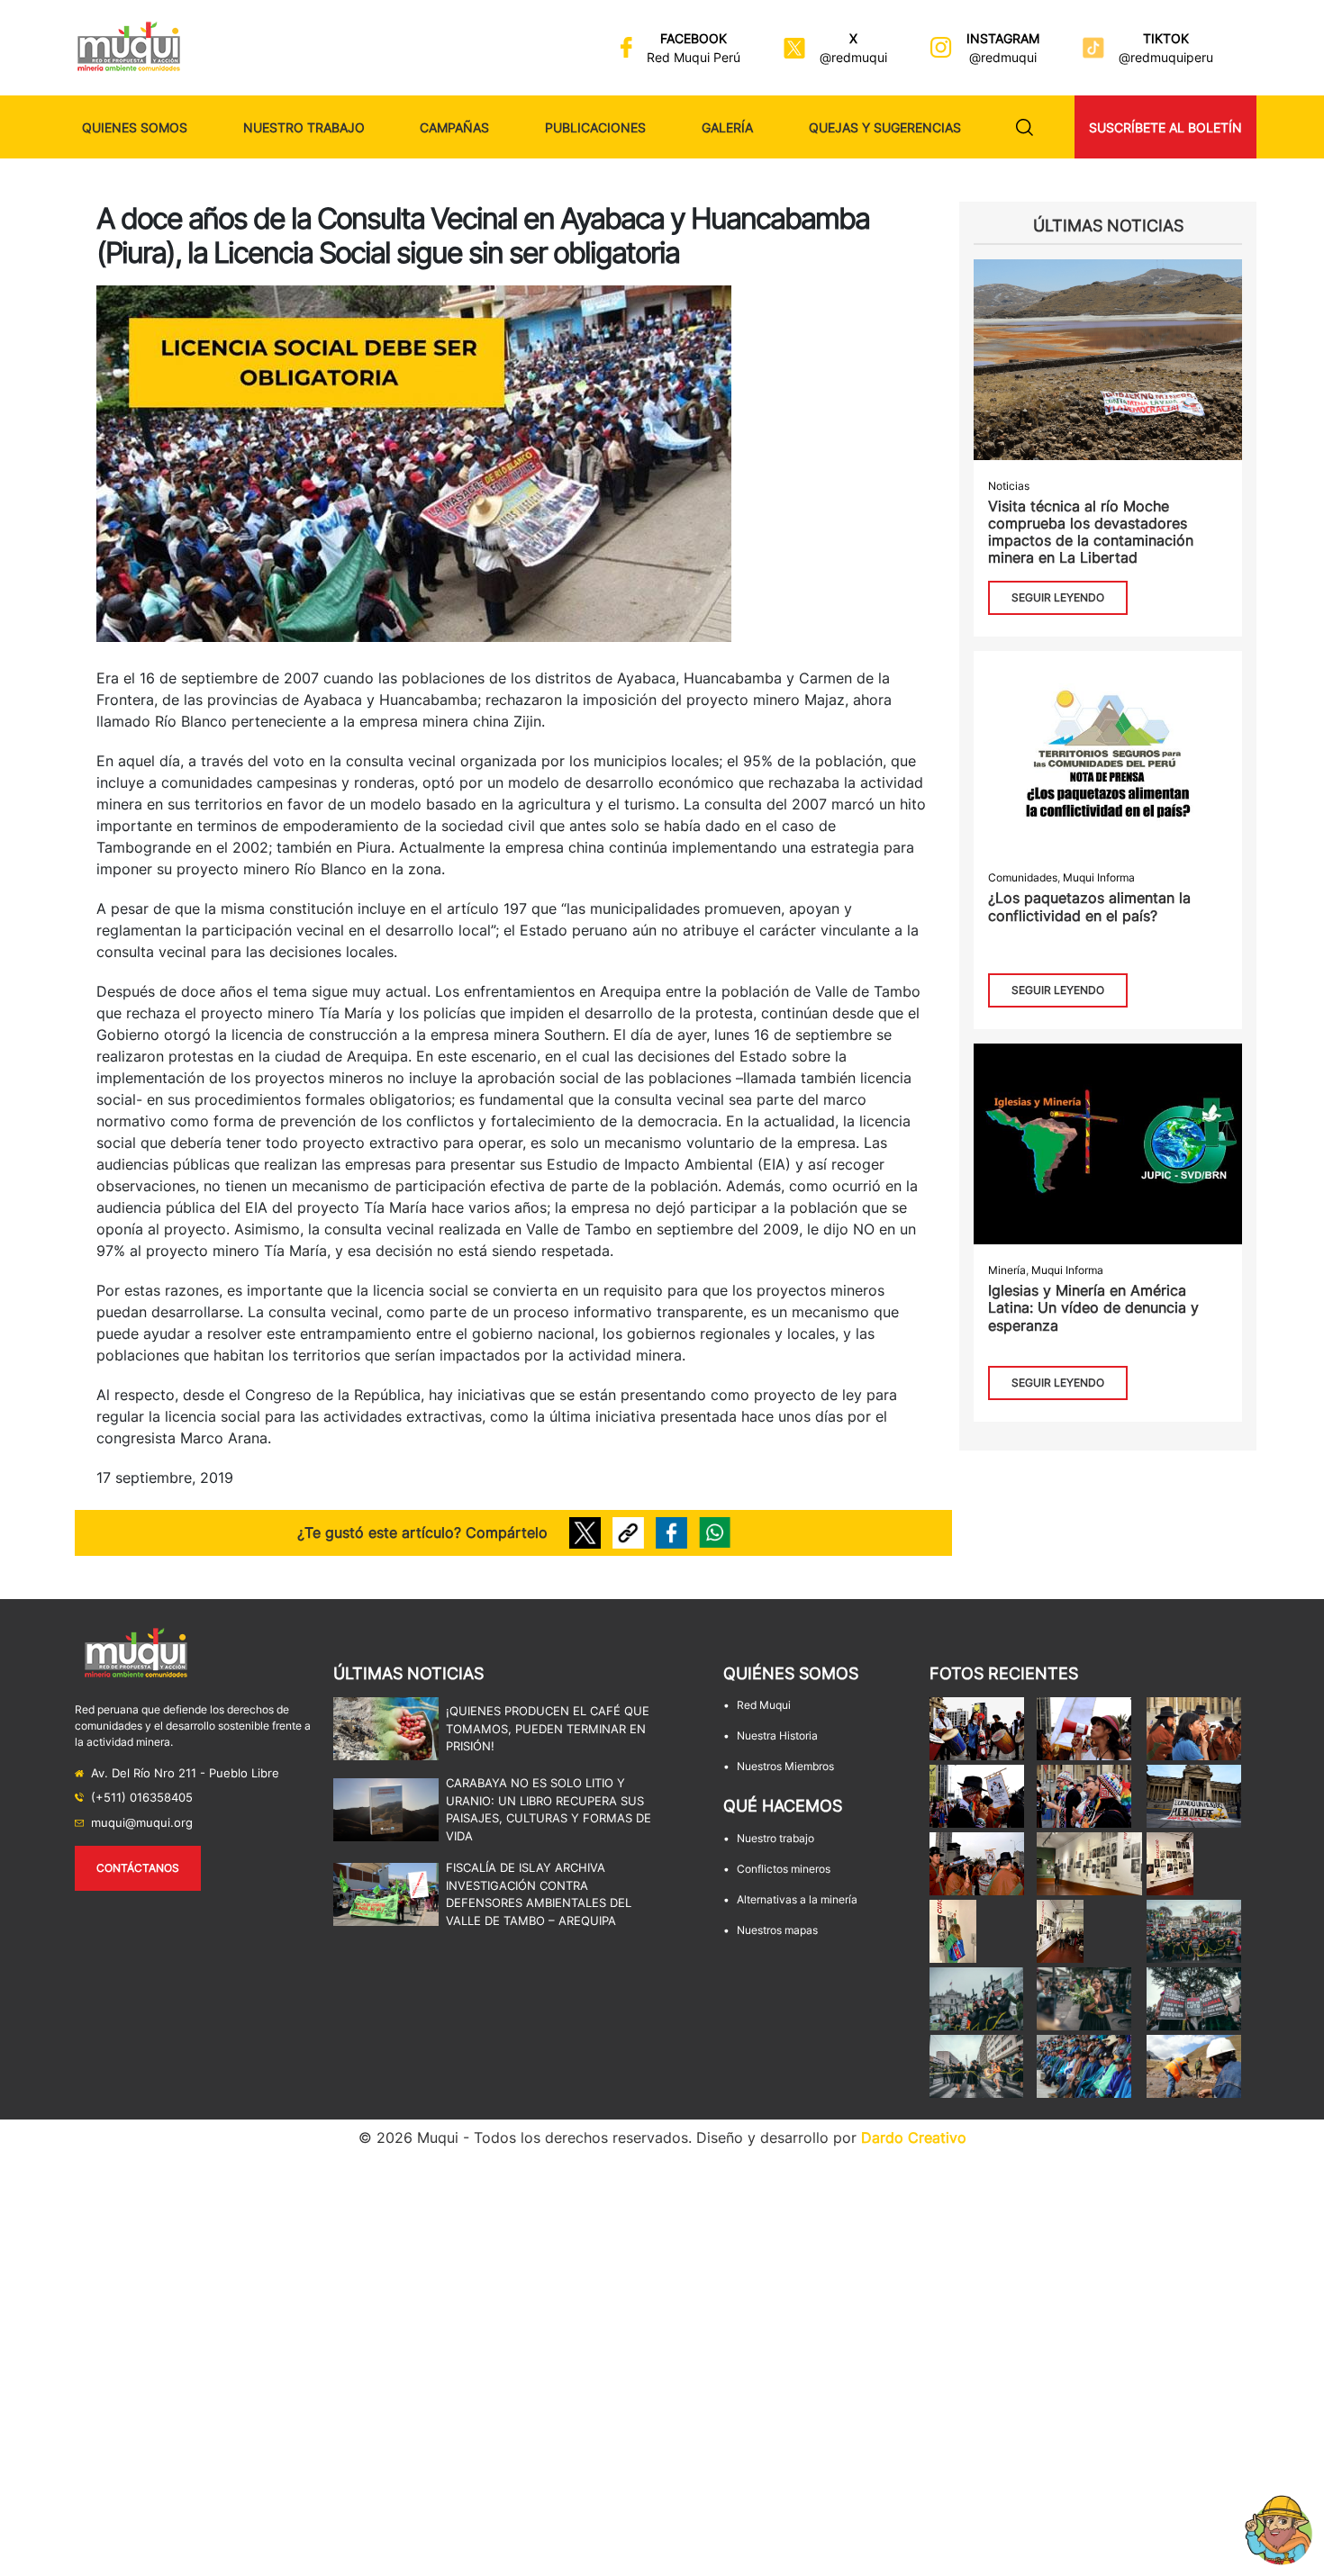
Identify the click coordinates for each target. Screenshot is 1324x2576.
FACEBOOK (694, 38)
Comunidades (1023, 877)
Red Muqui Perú (694, 57)
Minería (1007, 1270)
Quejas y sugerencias (885, 127)
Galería (727, 127)
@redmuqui (853, 57)
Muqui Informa (1099, 877)
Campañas (454, 127)
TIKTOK (1166, 38)
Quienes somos (135, 127)
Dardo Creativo (914, 2138)
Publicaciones (595, 127)
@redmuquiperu (1166, 57)
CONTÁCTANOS (138, 1868)
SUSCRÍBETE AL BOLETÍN (1165, 127)
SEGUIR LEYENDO (1058, 597)
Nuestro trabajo (304, 127)
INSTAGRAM (1003, 38)
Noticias (1009, 486)
